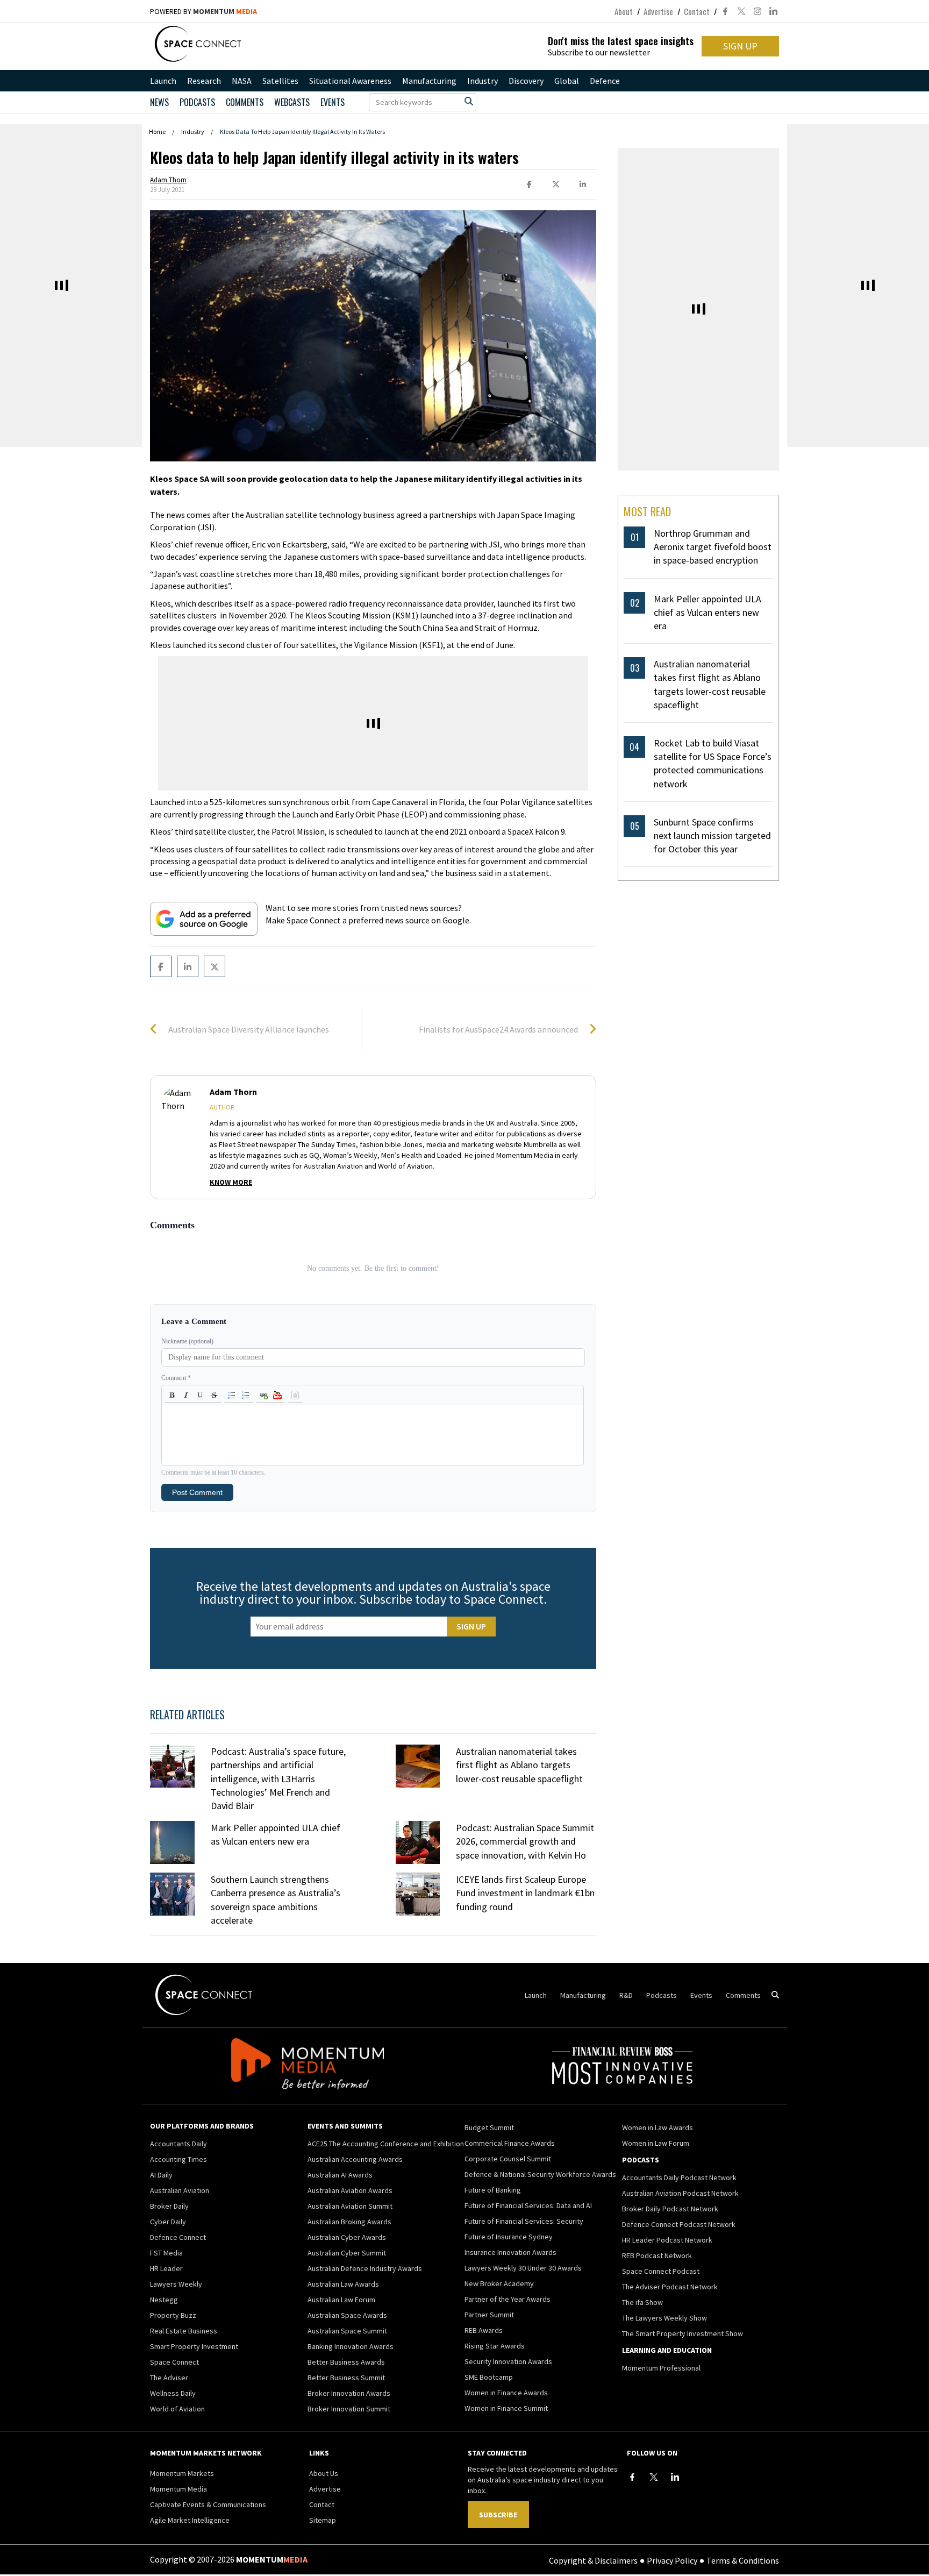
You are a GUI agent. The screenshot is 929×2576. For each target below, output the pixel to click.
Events (333, 102)
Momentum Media (178, 2489)
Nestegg (164, 2300)
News (159, 102)
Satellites (280, 81)
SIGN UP (740, 46)
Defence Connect (178, 2237)
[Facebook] (632, 2477)
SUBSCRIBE (498, 2515)
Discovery (526, 81)
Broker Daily (169, 2206)
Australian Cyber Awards (347, 2237)
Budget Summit (489, 2127)
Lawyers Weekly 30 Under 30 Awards (523, 2268)
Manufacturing (429, 81)
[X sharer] (556, 185)
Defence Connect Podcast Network (679, 2224)
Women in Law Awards (658, 2127)
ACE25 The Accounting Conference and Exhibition (386, 2144)
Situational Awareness (350, 81)
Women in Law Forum (656, 2143)
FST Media (166, 2253)
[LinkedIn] (675, 2477)
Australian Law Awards (343, 2284)
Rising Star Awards (495, 2346)
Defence (605, 81)
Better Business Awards (346, 2362)
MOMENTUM (225, 11)
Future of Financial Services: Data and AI (528, 2205)
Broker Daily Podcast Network (670, 2209)
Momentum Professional (661, 2368)
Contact (697, 11)
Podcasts (662, 1995)
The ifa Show (642, 2302)
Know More (231, 1182)
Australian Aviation (180, 2190)
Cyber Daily (168, 2222)
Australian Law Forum (341, 2300)
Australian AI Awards (340, 2175)
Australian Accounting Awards (355, 2159)
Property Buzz (173, 2315)
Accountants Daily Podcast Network (679, 2177)
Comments (245, 102)
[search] (469, 101)
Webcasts (292, 102)
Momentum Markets (182, 2473)
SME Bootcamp (489, 2377)
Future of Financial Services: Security (524, 2221)
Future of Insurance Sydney (509, 2237)
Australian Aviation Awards (350, 2190)
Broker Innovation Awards (349, 2393)
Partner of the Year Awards (508, 2299)
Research (204, 81)
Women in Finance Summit (506, 2408)
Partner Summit (489, 2315)
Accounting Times (178, 2159)
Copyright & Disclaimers (593, 2560)
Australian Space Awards (347, 2315)
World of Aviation (177, 2409)
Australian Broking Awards (349, 2222)
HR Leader (166, 2268)
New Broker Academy (499, 2283)
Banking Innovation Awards (351, 2346)
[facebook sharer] (529, 185)
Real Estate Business (184, 2331)
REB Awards (484, 2330)
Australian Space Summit (347, 2331)
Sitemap (323, 2520)
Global (567, 81)
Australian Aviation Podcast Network (680, 2193)
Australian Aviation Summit (350, 2206)
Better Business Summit (346, 2378)
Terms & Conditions (743, 2560)
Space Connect (174, 2362)
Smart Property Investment (194, 2346)
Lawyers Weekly (176, 2284)
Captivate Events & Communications (208, 2504)
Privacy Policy (672, 2560)
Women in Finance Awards (506, 2393)
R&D (626, 1995)
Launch (163, 81)
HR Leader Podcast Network (667, 2240)
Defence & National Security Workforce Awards (540, 2174)
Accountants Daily (178, 2144)
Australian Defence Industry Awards (365, 2268)
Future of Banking (493, 2190)
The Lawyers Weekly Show (664, 2318)
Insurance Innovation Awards (510, 2252)
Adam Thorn (168, 180)
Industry (483, 81)
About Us (324, 2473)
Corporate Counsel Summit (508, 2159)
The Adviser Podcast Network (670, 2287)
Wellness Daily (173, 2393)
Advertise (658, 11)
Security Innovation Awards (508, 2361)
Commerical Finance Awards (510, 2143)
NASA (242, 81)
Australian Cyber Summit (347, 2253)
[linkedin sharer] (583, 185)
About (624, 11)
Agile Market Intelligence (190, 2520)
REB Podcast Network (657, 2255)
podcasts (197, 102)
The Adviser (169, 2378)
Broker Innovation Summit (349, 2409)
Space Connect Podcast (661, 2271)
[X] (654, 2477)
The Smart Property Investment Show (683, 2333)
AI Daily (161, 2175)
